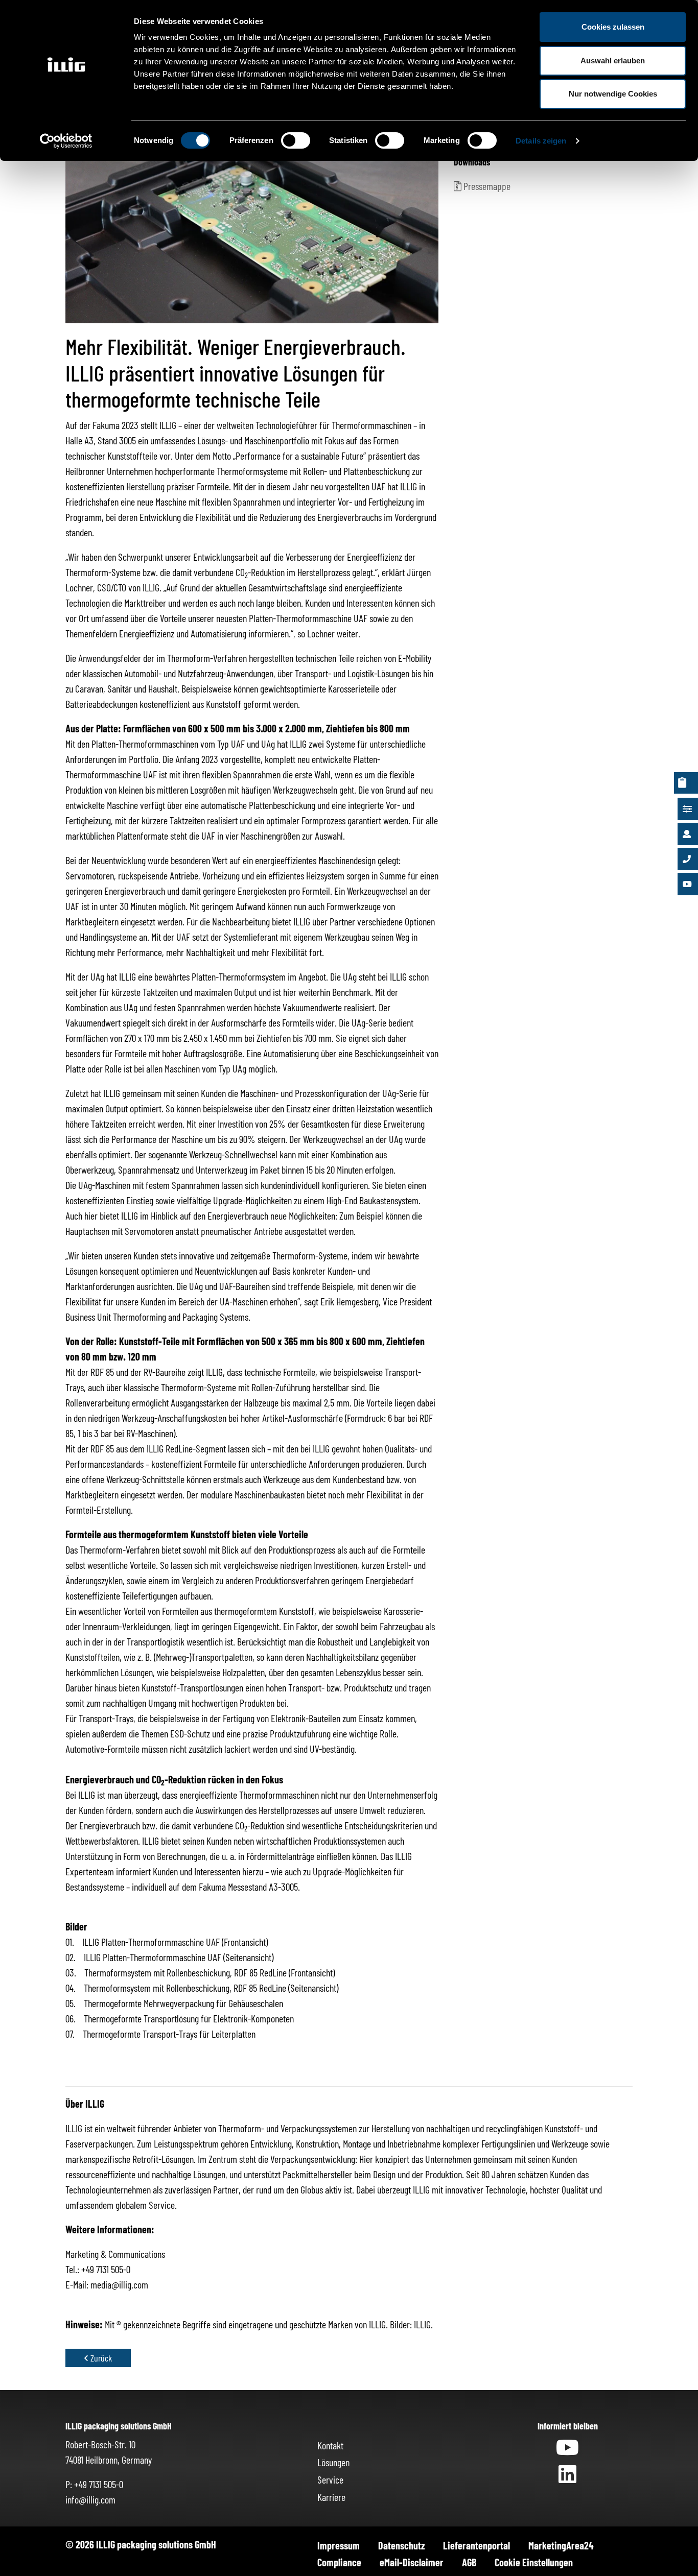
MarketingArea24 (561, 2545)
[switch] (296, 140)
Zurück (101, 2358)
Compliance (339, 2562)
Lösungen (333, 2462)
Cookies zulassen (613, 27)
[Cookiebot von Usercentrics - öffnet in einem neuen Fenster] (66, 141)
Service (330, 2479)
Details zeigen (541, 141)
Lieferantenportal (476, 2545)
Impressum (339, 2545)
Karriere (331, 2497)
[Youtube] (567, 2451)
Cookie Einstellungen (534, 2562)
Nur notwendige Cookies (613, 94)
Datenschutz (401, 2545)
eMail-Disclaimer (412, 2562)
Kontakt (330, 2445)
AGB (469, 2562)
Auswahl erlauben (613, 61)
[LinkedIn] (567, 2477)
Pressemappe (486, 186)
